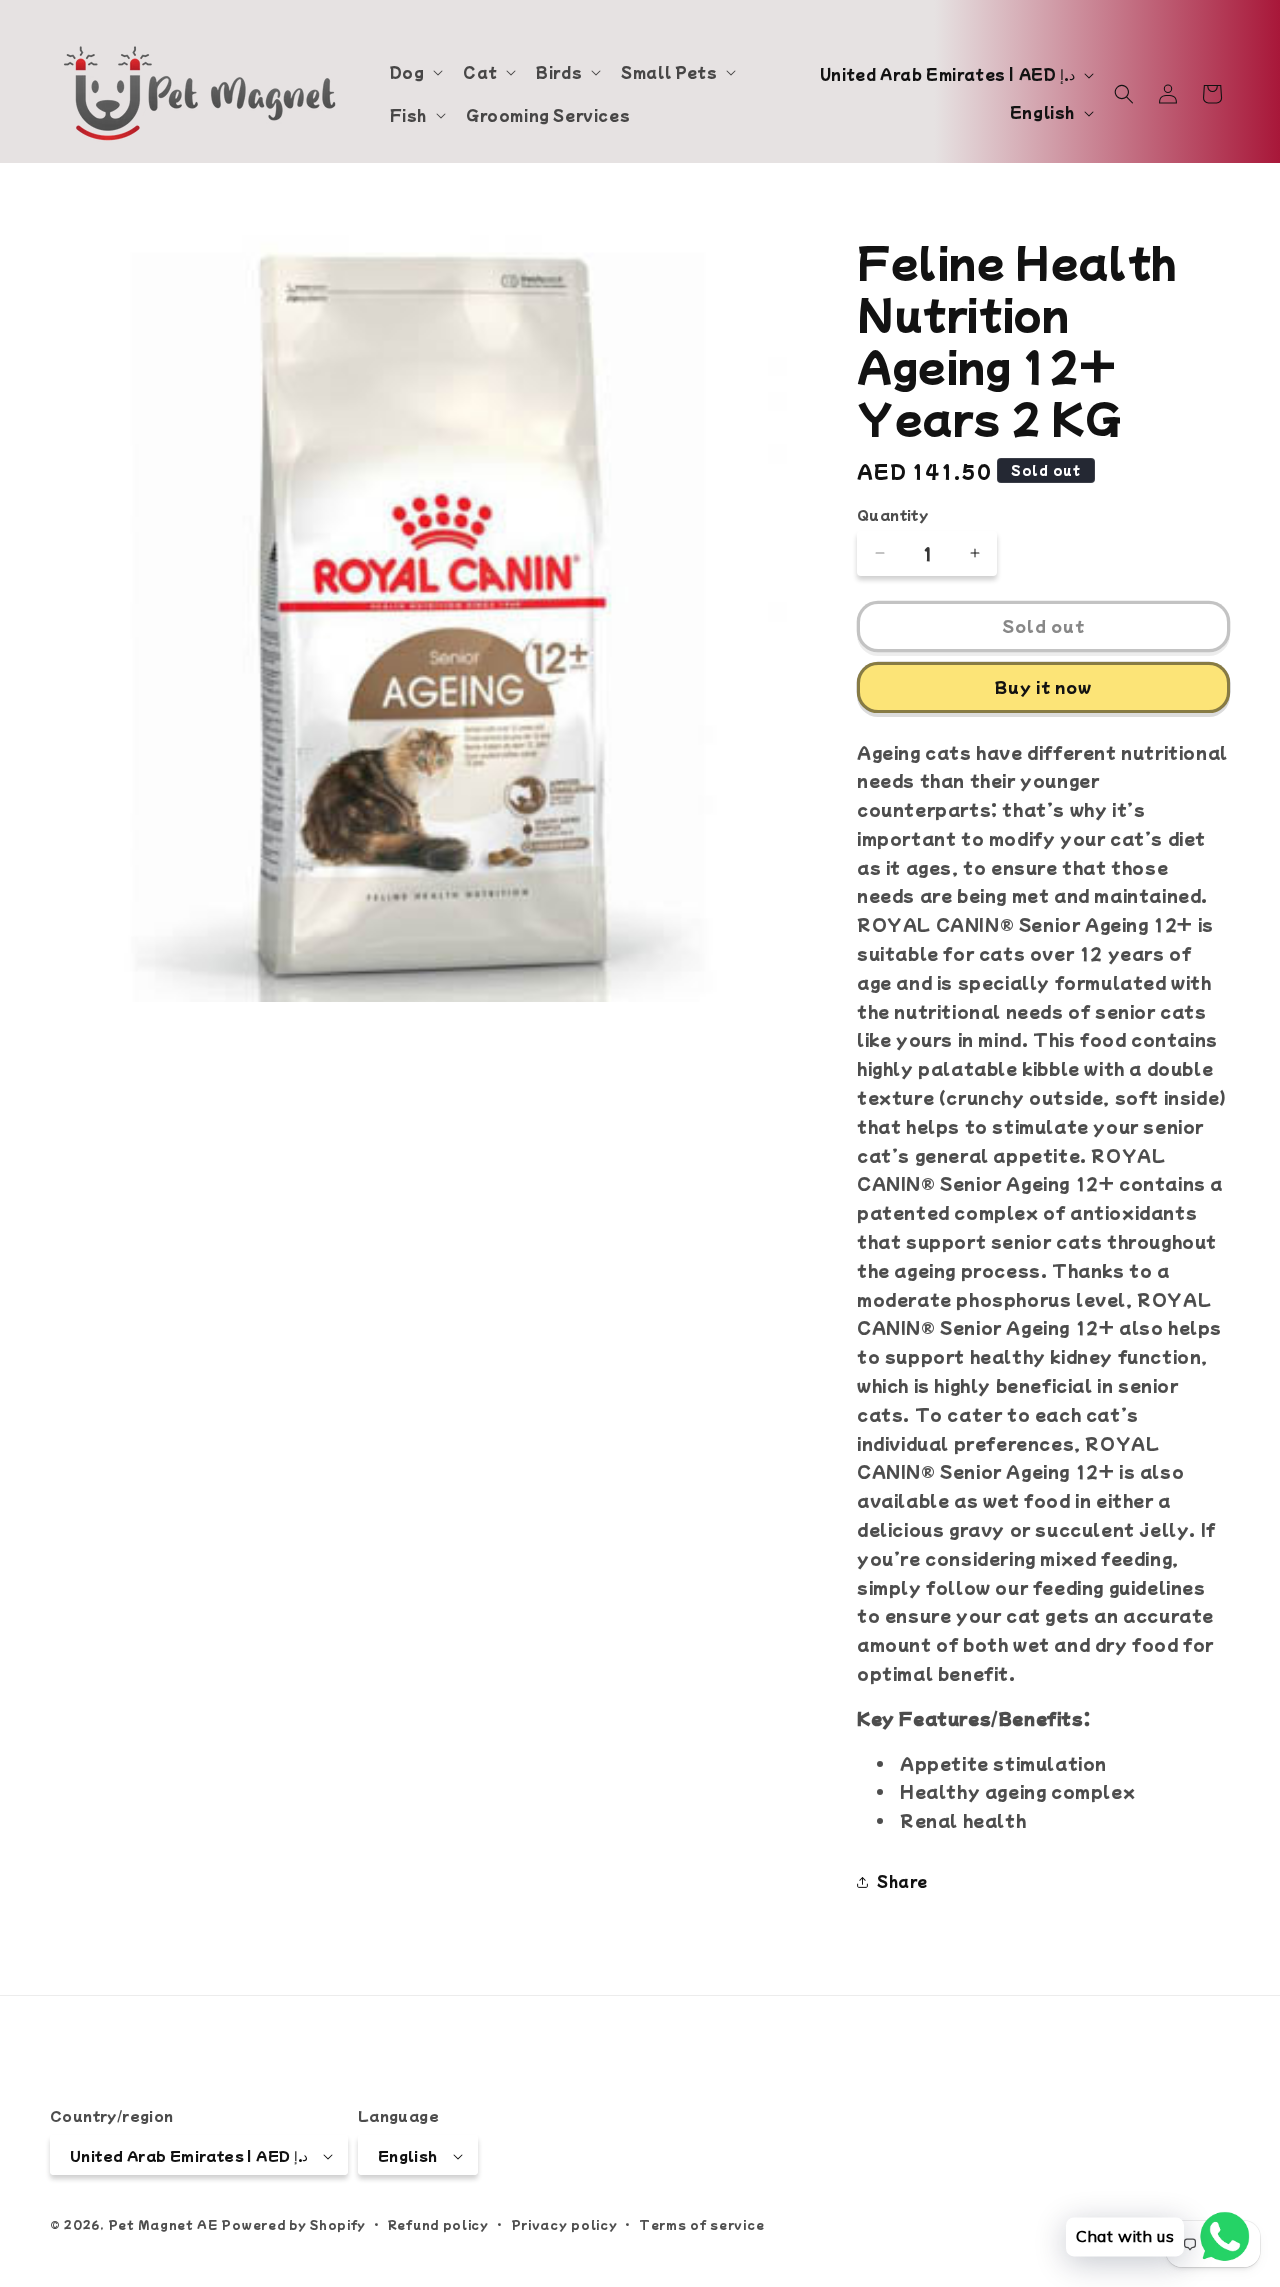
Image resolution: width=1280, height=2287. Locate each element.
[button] (415, 72)
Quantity (892, 514)
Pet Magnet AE (163, 2225)
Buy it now (1043, 686)
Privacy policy (564, 2224)
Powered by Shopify (293, 2225)
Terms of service (701, 2224)
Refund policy (438, 2224)
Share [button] (902, 1881)
